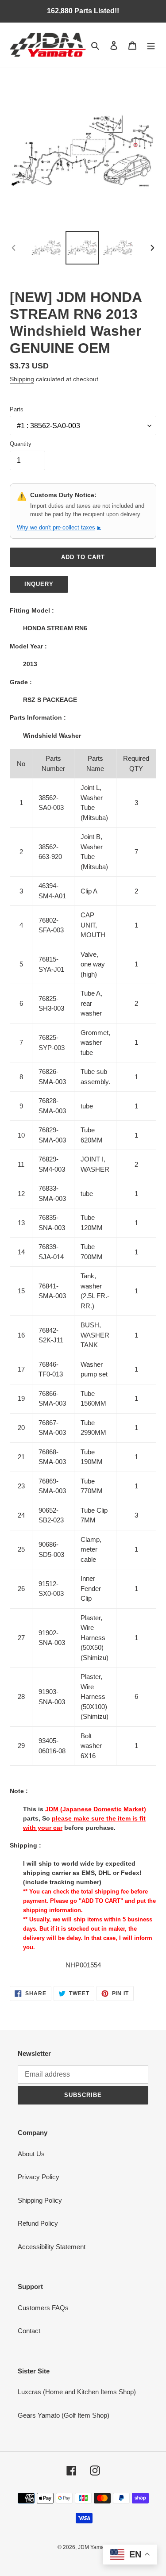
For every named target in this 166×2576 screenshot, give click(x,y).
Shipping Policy (40, 2200)
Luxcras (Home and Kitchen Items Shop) (77, 2392)
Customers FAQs (43, 2308)
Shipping (22, 379)
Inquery (39, 584)
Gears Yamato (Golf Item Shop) (64, 2415)
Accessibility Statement (52, 2247)
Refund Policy (38, 2223)
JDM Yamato (93, 2547)
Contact (29, 2331)
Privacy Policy (39, 2177)
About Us (31, 2154)
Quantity (21, 444)
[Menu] (151, 45)
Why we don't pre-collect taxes (59, 527)
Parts (17, 409)
